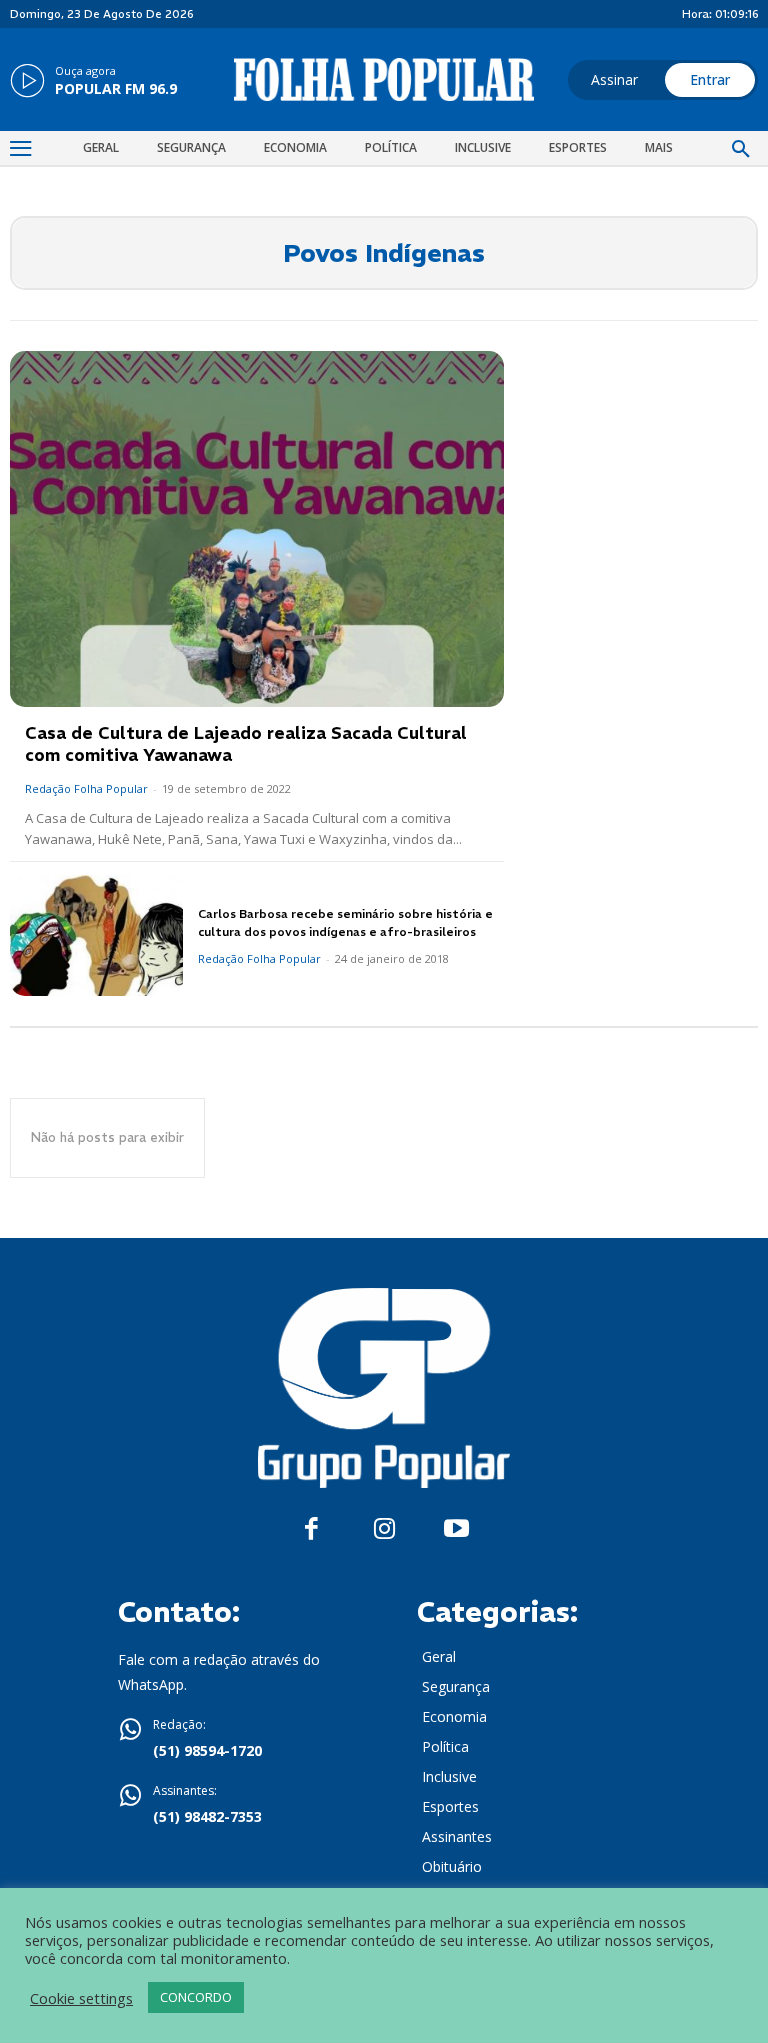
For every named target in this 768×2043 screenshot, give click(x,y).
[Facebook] (311, 1529)
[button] (741, 150)
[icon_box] (93, 82)
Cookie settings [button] (81, 1998)
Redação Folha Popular (86, 788)
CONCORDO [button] (196, 1997)
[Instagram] (384, 1529)
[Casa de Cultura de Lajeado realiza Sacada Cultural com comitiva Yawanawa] (257, 528)
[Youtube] (456, 1529)
